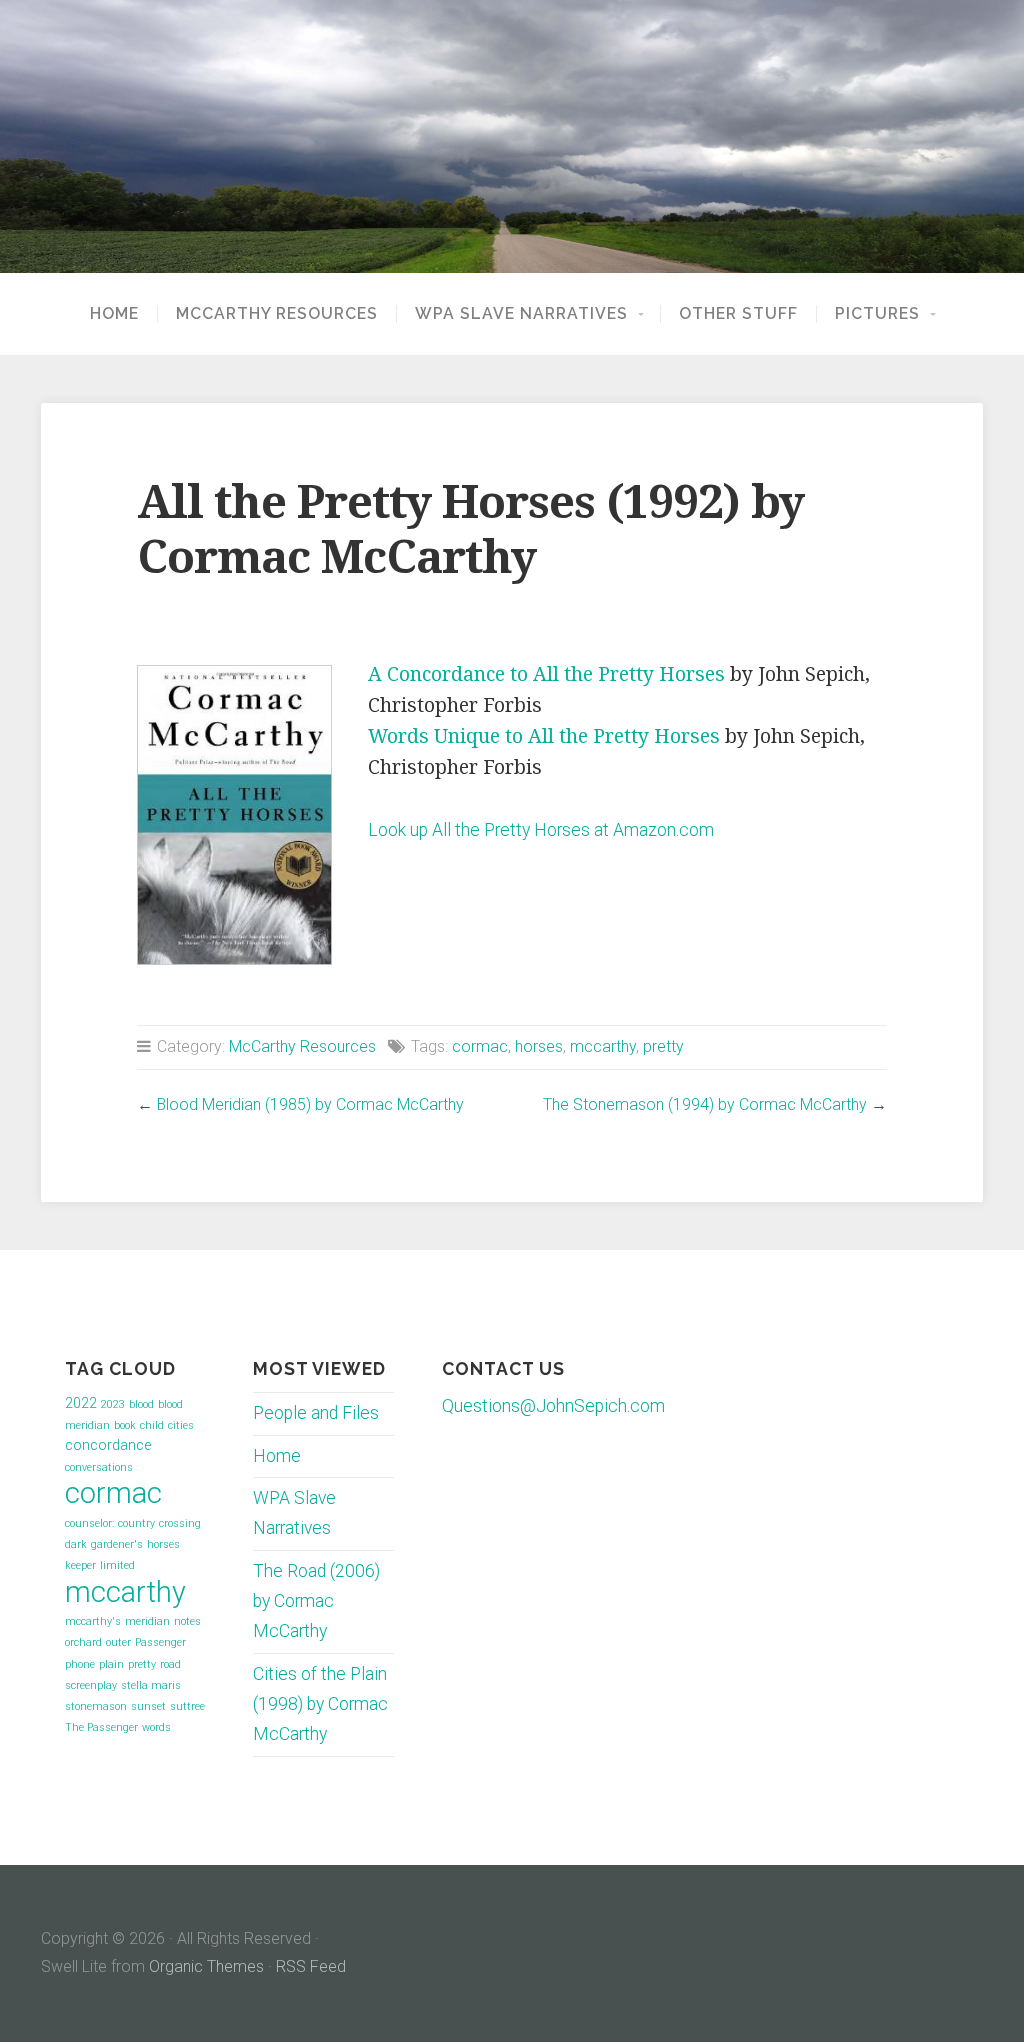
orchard (83, 1642)
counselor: (89, 1523)
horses (539, 1046)
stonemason (96, 1706)
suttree (187, 1706)
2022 (81, 1403)
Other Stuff (738, 314)
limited (117, 1565)
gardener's (117, 1544)
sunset (148, 1706)
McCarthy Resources (277, 314)
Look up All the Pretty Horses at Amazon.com (541, 830)
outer (118, 1642)
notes (187, 1621)
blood (141, 1404)
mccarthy (603, 1046)
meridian (147, 1621)
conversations (99, 1467)
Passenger (160, 1642)
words (156, 1727)
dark (76, 1544)
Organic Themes (206, 1966)
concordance (108, 1445)
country (136, 1523)
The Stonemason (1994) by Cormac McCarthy (705, 1104)
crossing (180, 1523)
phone (80, 1664)
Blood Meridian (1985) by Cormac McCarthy (310, 1104)
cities (181, 1425)
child (152, 1425)
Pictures (877, 314)
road (170, 1664)
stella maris (151, 1685)
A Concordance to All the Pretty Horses (546, 674)
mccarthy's (93, 1621)
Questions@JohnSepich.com (553, 1406)
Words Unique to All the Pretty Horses (544, 736)
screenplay (91, 1685)
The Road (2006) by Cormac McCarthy (316, 1601)
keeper (80, 1565)
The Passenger (101, 1727)
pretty (663, 1046)
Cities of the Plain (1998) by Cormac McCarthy (320, 1704)
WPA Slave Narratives (521, 314)
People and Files (316, 1413)
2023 (113, 1404)
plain (111, 1664)
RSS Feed (311, 1966)
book (125, 1425)
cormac (480, 1046)
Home (114, 314)
